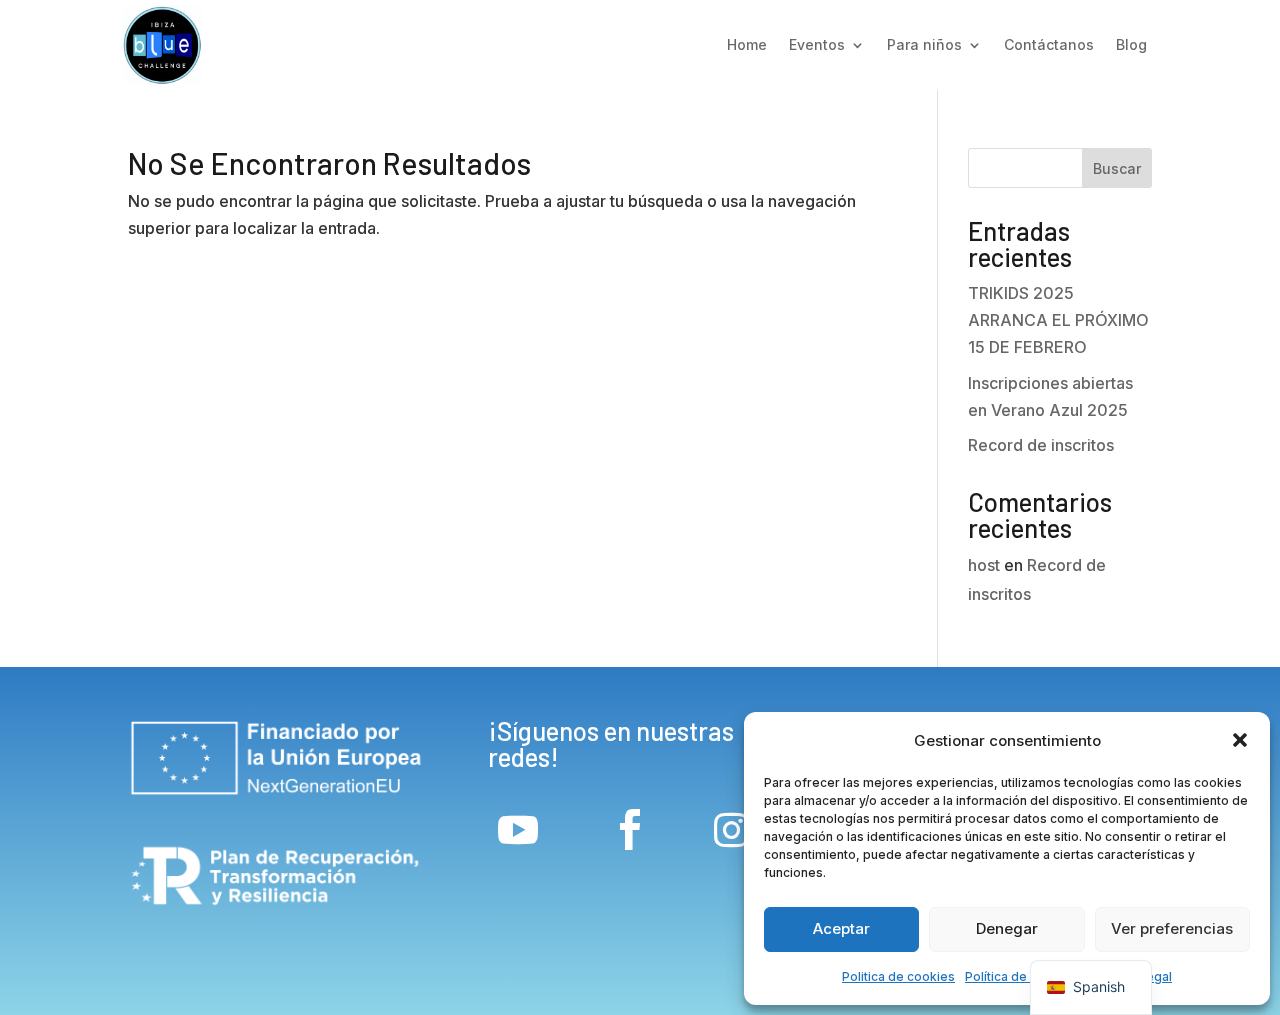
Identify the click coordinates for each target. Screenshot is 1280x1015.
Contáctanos (1049, 44)
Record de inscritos (1041, 445)
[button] (1240, 740)
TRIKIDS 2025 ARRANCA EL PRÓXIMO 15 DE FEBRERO (1058, 320)
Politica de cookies (898, 976)
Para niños (924, 44)
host (984, 565)
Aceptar (841, 928)
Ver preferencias (1172, 928)
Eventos (817, 44)
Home (747, 44)
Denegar (1007, 928)
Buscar (1117, 168)
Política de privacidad (1029, 976)
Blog (1131, 44)
